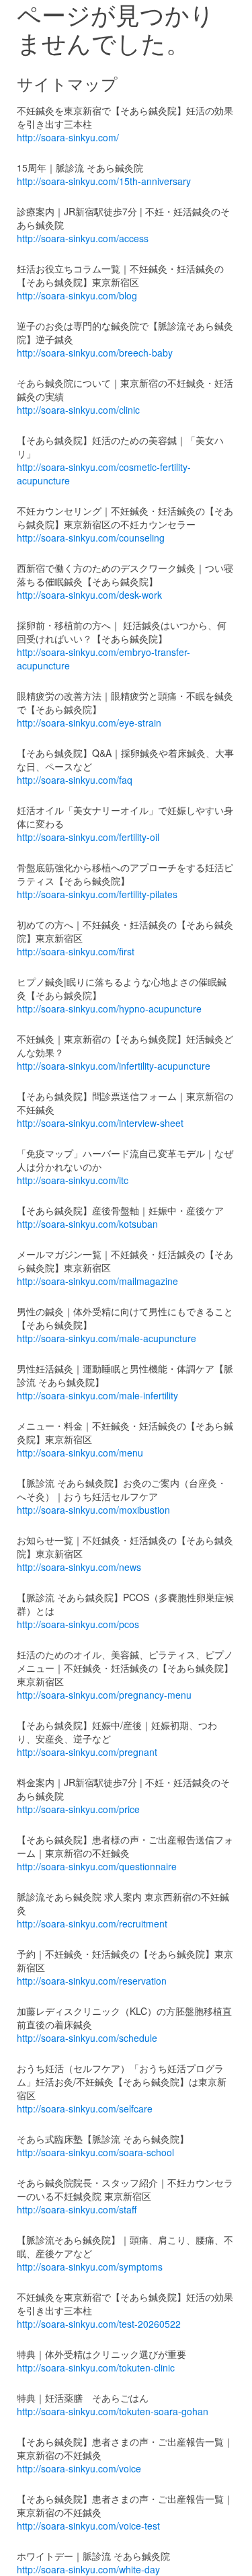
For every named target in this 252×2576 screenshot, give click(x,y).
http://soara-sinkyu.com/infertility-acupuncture (114, 1066)
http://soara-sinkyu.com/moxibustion (93, 1510)
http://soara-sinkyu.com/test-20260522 (99, 2324)
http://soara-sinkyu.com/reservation (92, 1981)
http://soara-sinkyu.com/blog (77, 295)
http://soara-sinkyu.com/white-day (88, 2569)
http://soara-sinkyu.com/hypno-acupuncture (109, 1008)
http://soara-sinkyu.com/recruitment (92, 1923)
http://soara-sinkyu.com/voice (79, 2468)
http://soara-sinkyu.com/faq (75, 780)
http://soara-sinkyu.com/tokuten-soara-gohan (113, 2411)
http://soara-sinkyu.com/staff (77, 2209)
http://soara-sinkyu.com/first (76, 951)
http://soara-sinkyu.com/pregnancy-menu (104, 1695)
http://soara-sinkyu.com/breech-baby (95, 353)
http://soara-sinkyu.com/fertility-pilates (97, 894)
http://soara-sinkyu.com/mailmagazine (97, 1281)
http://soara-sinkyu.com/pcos (78, 1624)
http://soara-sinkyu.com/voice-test (88, 2526)
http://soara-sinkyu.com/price (78, 1809)
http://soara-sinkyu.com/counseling (91, 538)
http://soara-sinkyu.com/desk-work (89, 595)
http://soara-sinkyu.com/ (68, 137)
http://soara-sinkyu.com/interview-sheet (100, 1123)
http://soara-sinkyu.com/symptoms (90, 2267)
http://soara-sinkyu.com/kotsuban (87, 1224)
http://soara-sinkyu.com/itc (73, 1180)
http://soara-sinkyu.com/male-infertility (97, 1395)
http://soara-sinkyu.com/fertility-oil (88, 837)
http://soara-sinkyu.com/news (79, 1567)
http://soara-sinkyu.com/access (83, 238)
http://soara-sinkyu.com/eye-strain (89, 723)
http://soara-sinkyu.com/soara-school (95, 2152)
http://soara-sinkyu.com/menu (80, 1452)
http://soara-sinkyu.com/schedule (87, 2038)
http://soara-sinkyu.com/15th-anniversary (104, 181)
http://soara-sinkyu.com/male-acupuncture (107, 1338)
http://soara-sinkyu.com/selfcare (85, 2108)
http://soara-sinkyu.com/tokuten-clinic (96, 2367)
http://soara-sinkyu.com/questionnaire (97, 1866)
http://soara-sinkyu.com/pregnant (87, 1752)
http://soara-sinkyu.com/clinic (78, 410)
